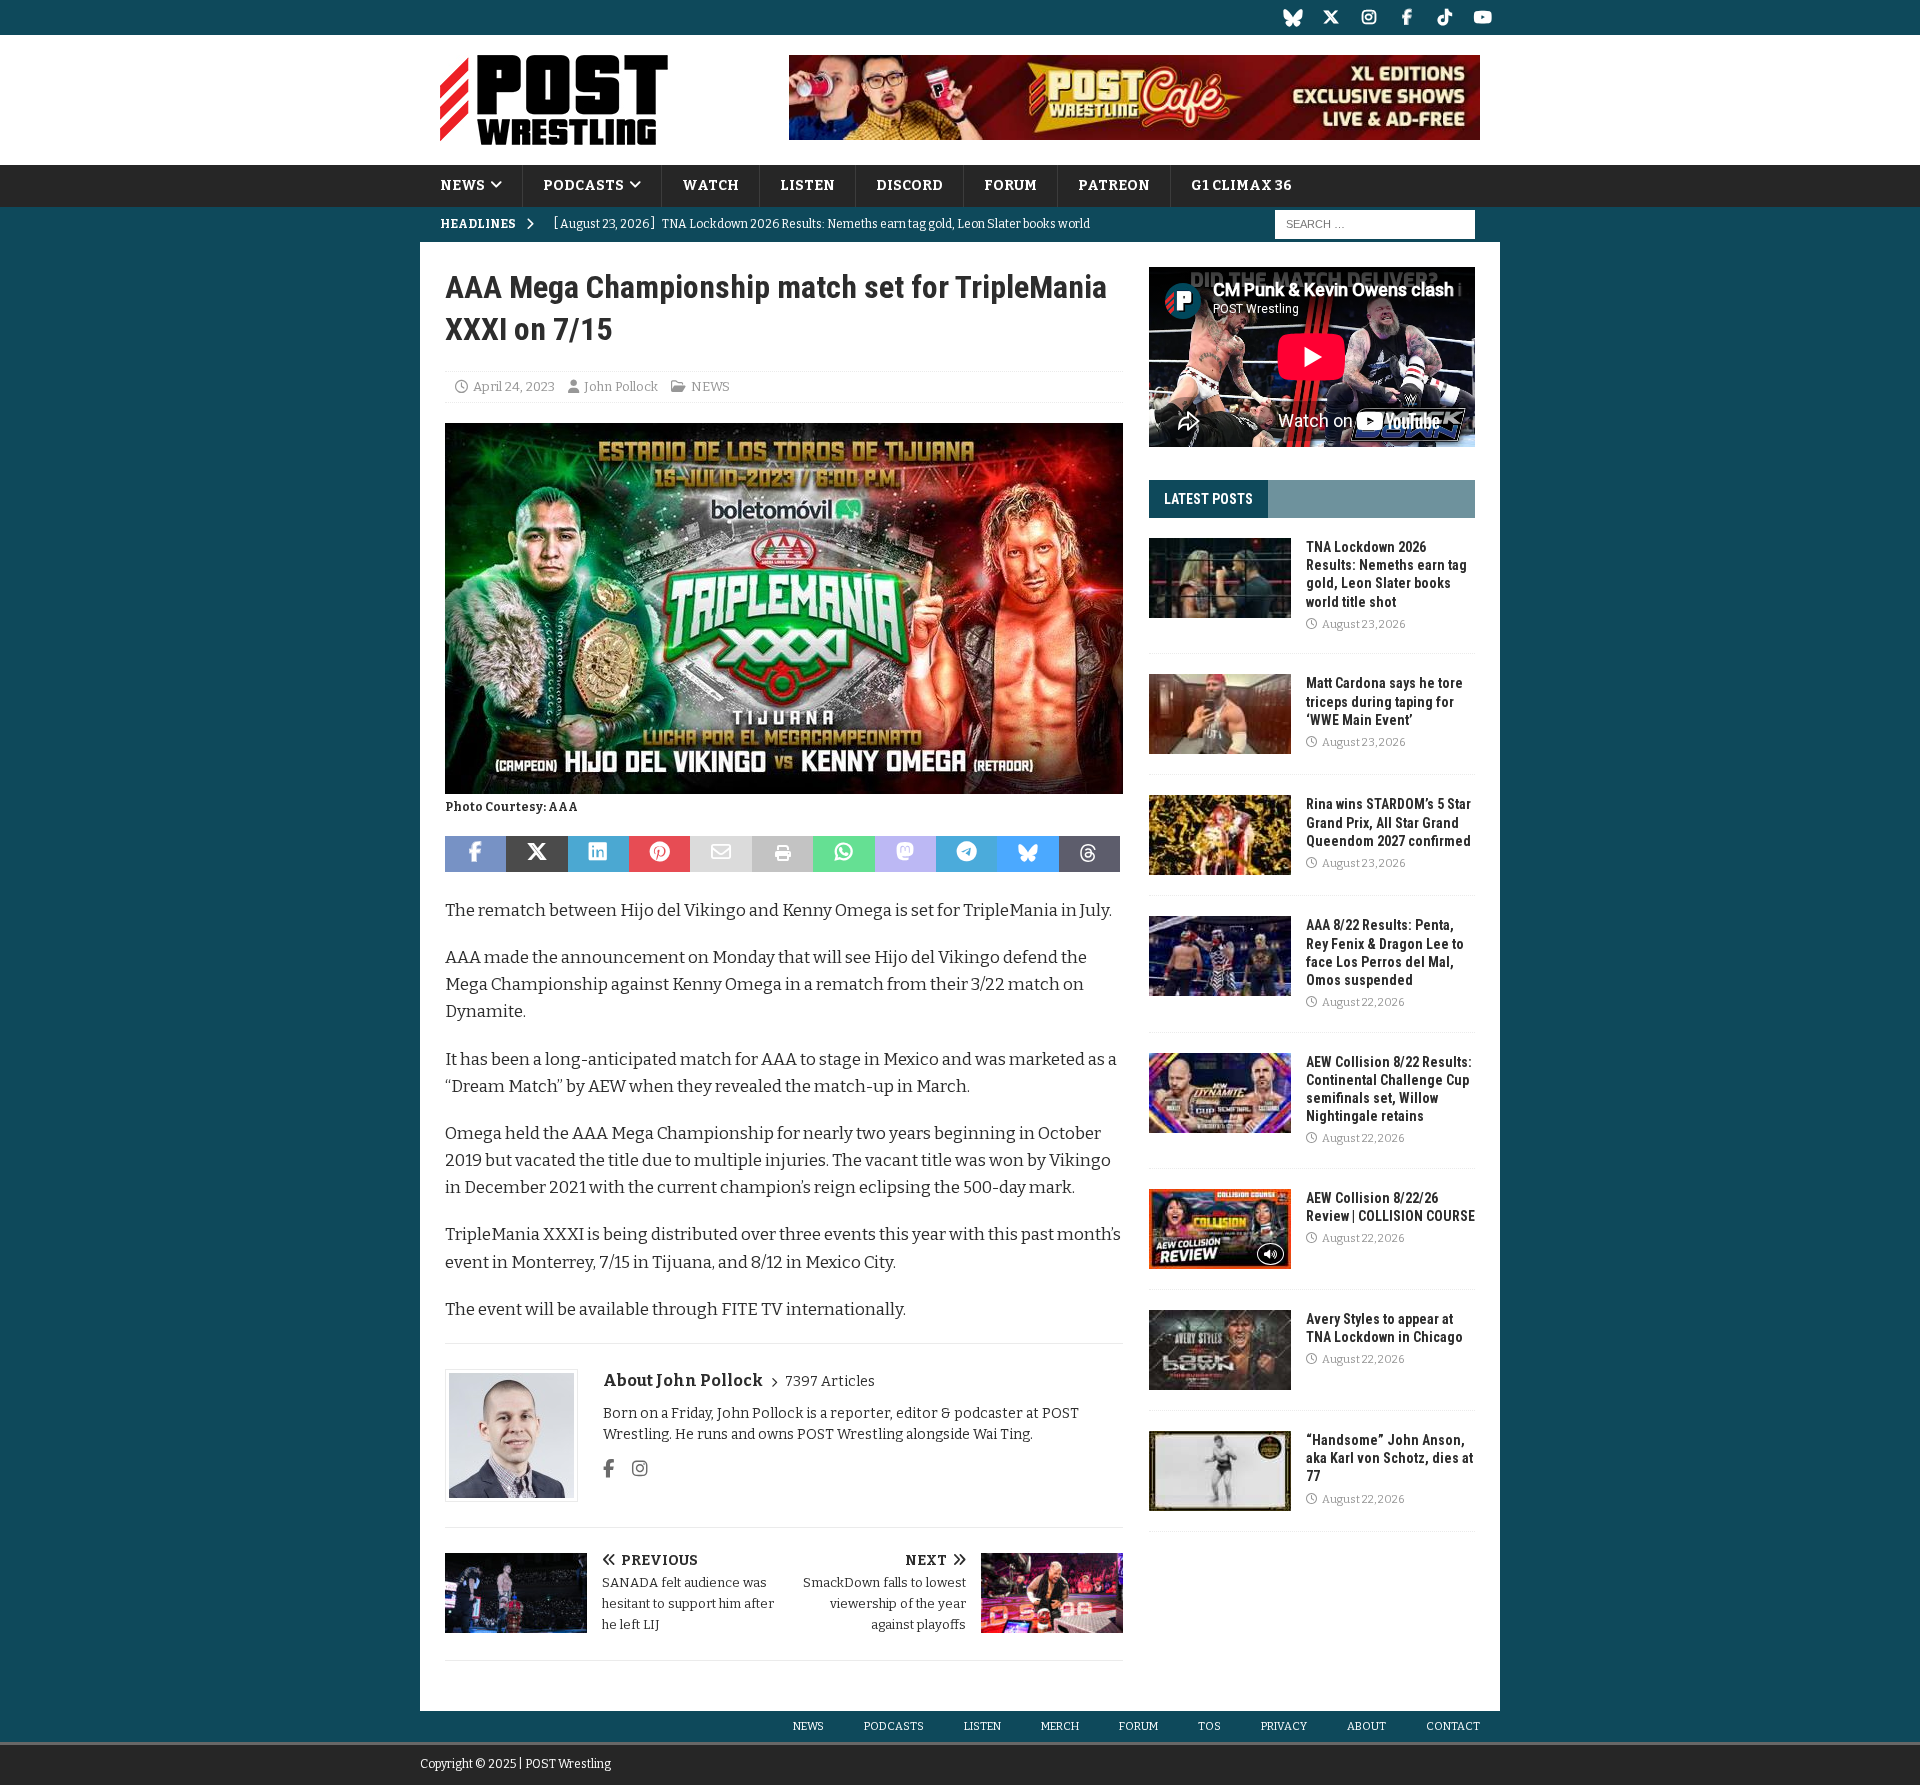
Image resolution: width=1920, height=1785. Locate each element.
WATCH (710, 185)
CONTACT (1453, 1726)
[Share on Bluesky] (1027, 854)
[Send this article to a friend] (720, 854)
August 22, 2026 (1363, 1002)
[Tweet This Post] (536, 854)
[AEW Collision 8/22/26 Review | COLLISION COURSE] (1220, 1229)
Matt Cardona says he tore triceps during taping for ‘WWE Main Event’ (1384, 701)
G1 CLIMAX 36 (1241, 185)
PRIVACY (1284, 1726)
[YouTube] (1482, 17)
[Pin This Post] (659, 854)
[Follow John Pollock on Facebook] (608, 1469)
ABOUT (1366, 1726)
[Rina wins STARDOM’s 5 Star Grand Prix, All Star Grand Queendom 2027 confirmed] (1220, 835)
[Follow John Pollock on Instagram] (632, 1469)
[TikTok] (1444, 17)
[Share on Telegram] (966, 854)
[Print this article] (782, 854)
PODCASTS (583, 185)
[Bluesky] (1292, 17)
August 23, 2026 (1363, 624)
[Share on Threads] (1089, 854)
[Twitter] (1330, 17)
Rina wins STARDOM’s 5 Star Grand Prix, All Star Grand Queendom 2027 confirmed (1388, 822)
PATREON (1114, 185)
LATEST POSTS (1208, 499)
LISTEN (807, 185)
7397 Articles (830, 1381)
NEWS (462, 185)
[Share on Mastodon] (905, 854)
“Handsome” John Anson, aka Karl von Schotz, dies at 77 (1389, 1458)
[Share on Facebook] (475, 854)
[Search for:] (1375, 224)
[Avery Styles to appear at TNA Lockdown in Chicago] (1220, 1350)
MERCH (1060, 1726)
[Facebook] (1406, 17)
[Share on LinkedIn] (598, 854)
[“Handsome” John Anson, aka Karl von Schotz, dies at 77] (1220, 1471)
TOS (1209, 1726)
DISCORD (909, 185)
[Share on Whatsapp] (843, 854)
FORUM (1010, 185)
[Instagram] (1368, 17)
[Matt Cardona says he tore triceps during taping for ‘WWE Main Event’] (1220, 714)
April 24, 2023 (514, 386)
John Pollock (621, 386)
